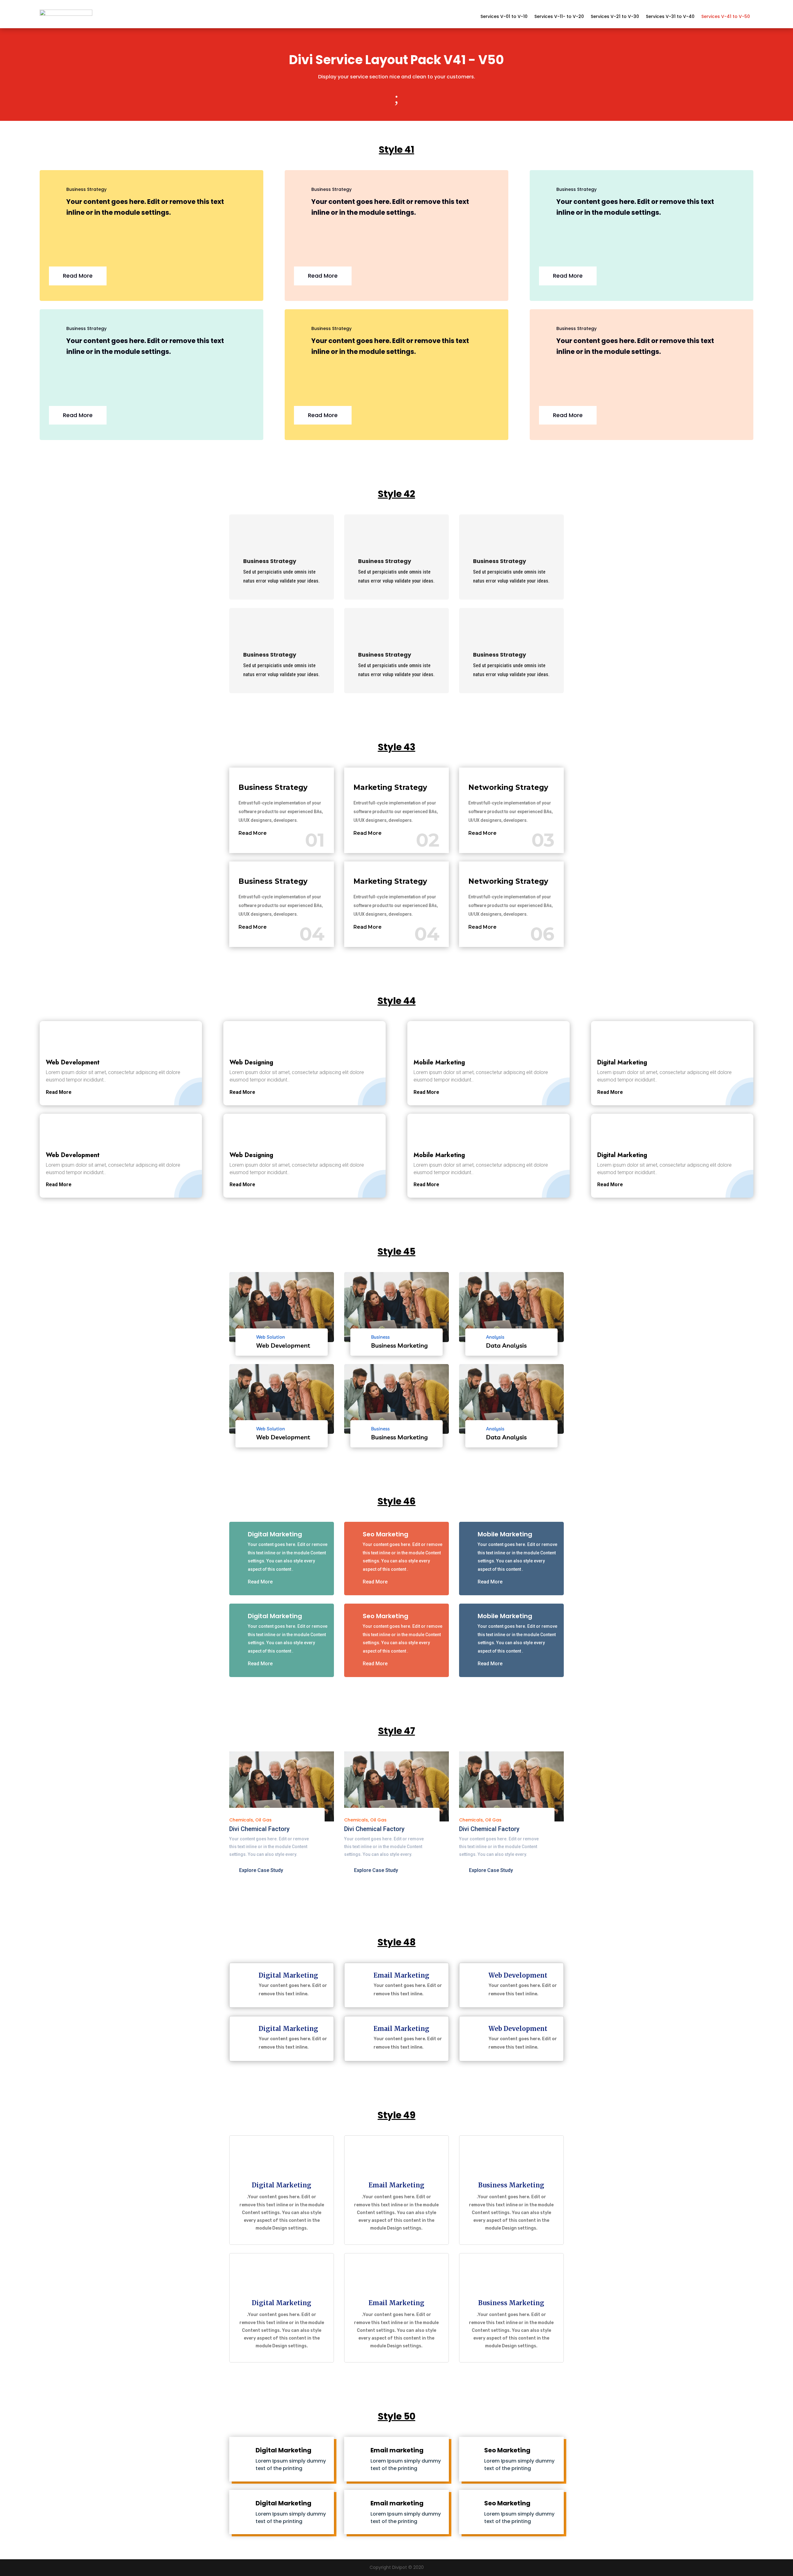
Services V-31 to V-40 (670, 16)
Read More (78, 276)
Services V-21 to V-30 (615, 16)
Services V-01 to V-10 (504, 16)
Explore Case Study (261, 1870)
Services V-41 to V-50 (726, 16)
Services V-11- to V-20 (559, 16)
